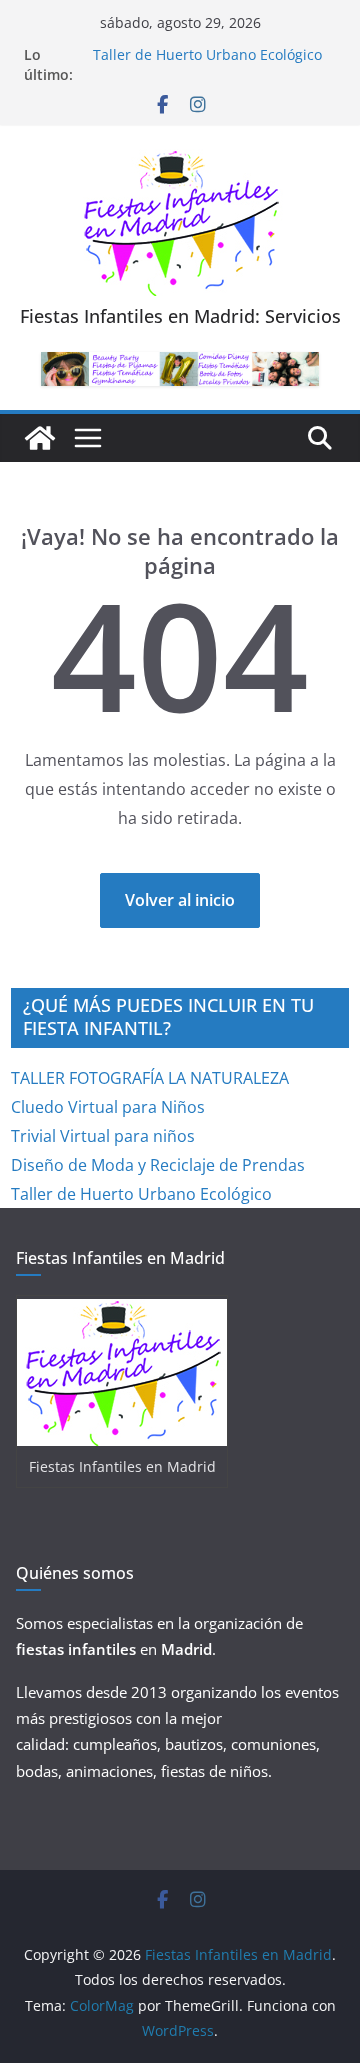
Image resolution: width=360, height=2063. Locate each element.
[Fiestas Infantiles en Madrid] (40, 438)
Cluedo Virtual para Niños (108, 1107)
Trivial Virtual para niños (103, 1136)
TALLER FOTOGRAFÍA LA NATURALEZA (150, 1078)
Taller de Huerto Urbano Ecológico (207, 54)
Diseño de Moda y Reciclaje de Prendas (158, 1165)
